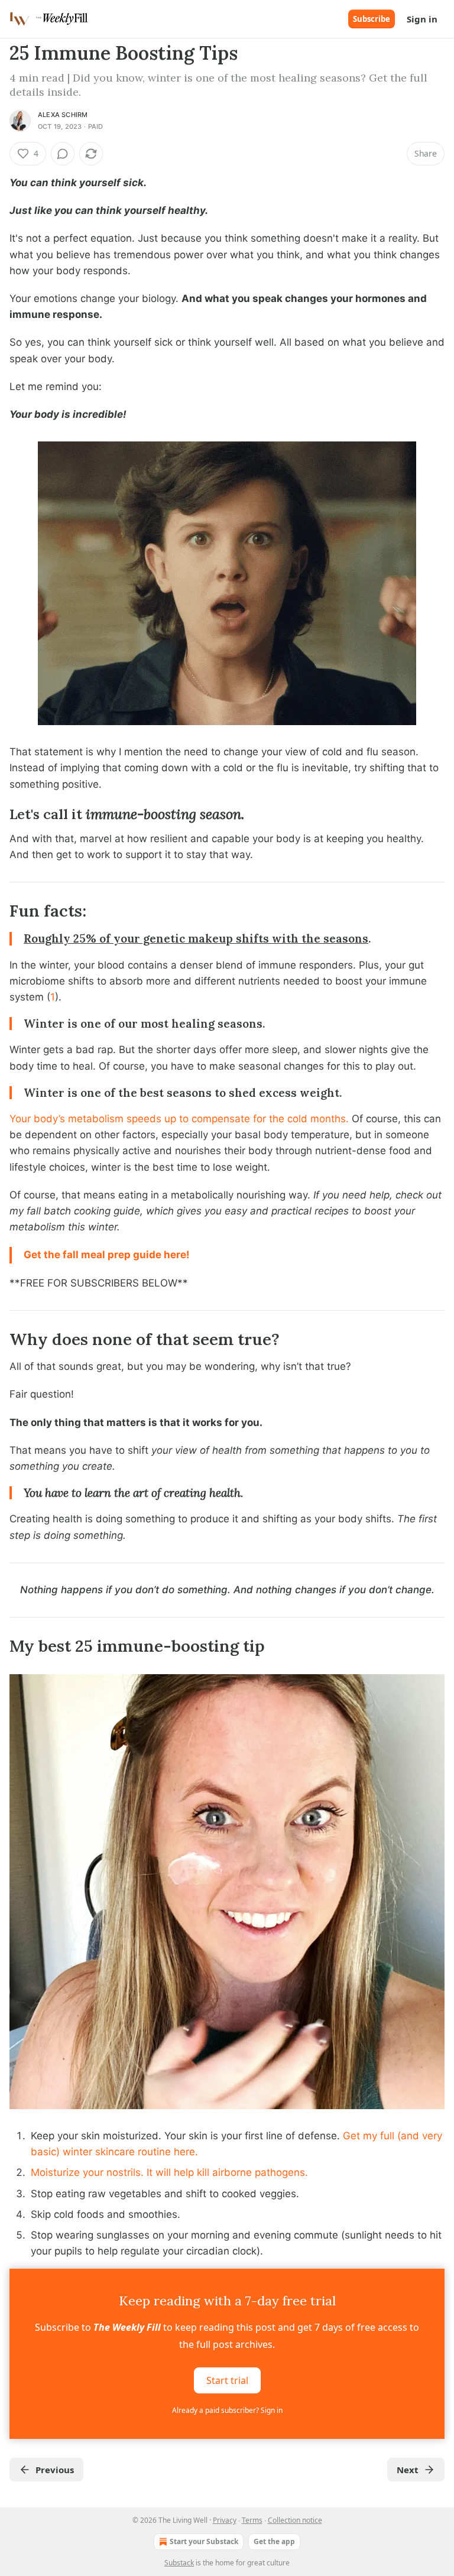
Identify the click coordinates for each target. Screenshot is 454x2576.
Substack (179, 2563)
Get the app (274, 2541)
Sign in (422, 19)
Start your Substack (204, 2541)
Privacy (225, 2520)
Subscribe (372, 19)
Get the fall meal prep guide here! (107, 1255)
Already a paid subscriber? (227, 2410)
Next (408, 2470)
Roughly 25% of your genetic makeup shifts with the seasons (196, 938)
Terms (252, 2520)
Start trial (227, 2380)
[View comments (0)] (63, 154)
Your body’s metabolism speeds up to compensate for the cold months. (179, 1119)
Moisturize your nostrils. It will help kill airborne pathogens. (169, 2172)
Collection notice (295, 2520)
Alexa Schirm (63, 115)
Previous (55, 2470)
